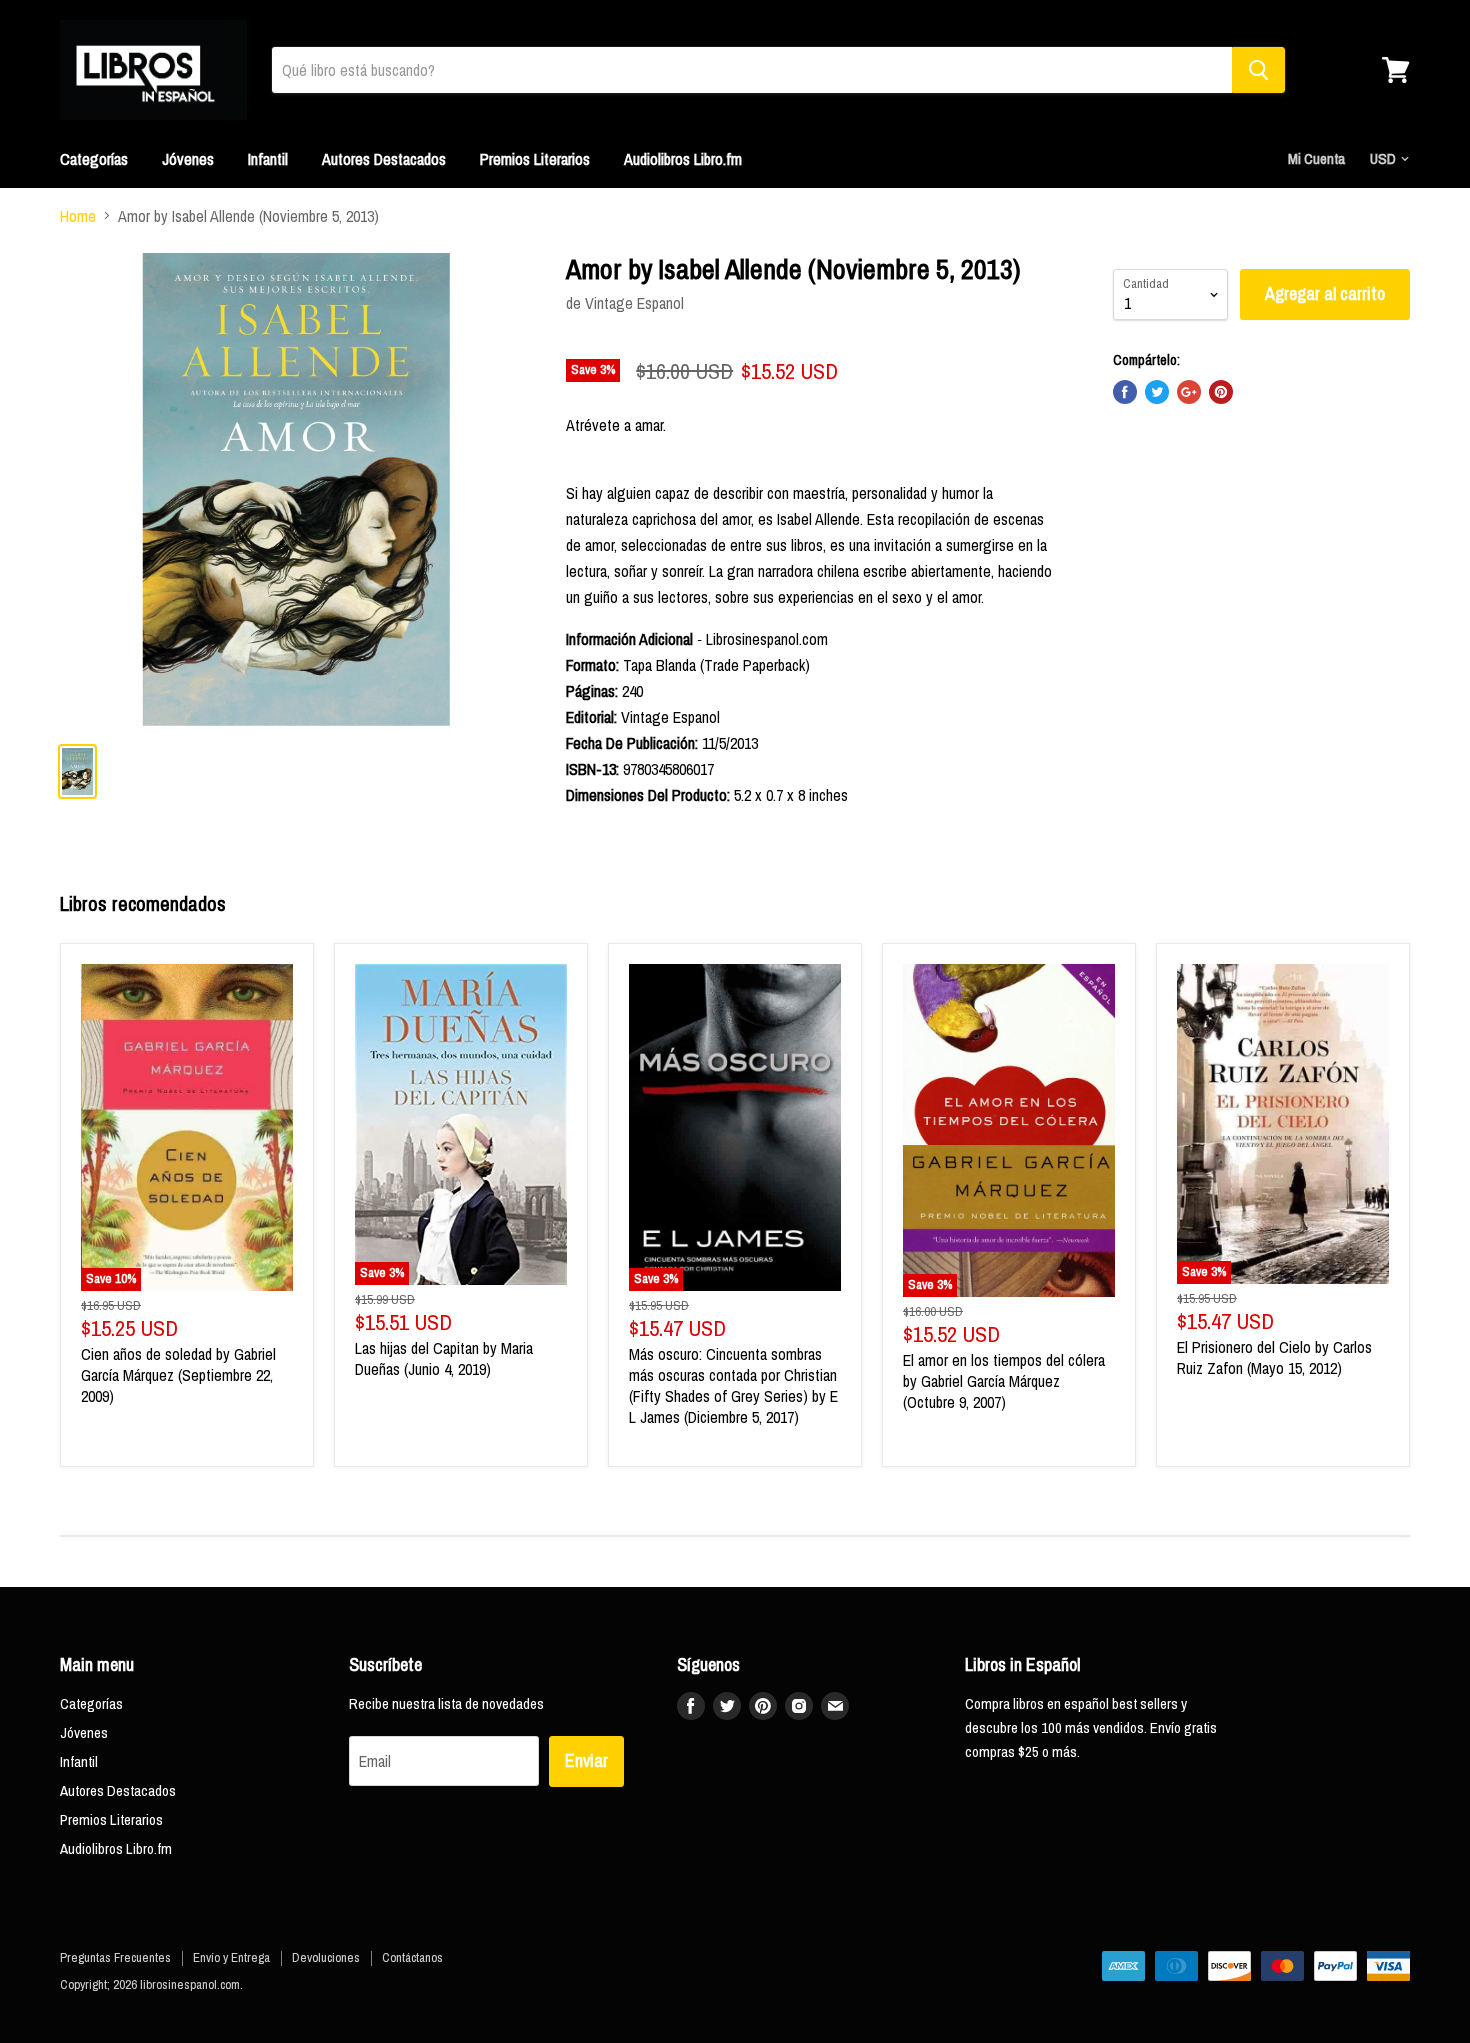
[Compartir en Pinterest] (1221, 392)
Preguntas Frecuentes (115, 1957)
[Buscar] (1258, 70)
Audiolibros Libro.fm (683, 159)
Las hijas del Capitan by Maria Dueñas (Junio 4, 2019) (444, 1358)
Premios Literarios (535, 159)
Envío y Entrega (231, 1957)
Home (78, 216)
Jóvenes (188, 159)
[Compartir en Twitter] (1157, 392)
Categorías (94, 159)
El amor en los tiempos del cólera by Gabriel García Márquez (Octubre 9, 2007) (1004, 1381)
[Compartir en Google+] (1189, 392)
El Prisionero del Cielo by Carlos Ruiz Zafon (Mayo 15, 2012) (1274, 1357)
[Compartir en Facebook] (1125, 392)
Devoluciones (326, 1957)
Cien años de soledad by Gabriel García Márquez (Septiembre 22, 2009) (178, 1375)
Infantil (268, 159)
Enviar (586, 1760)
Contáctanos (412, 1957)
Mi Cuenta (1316, 158)
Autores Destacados (384, 159)
